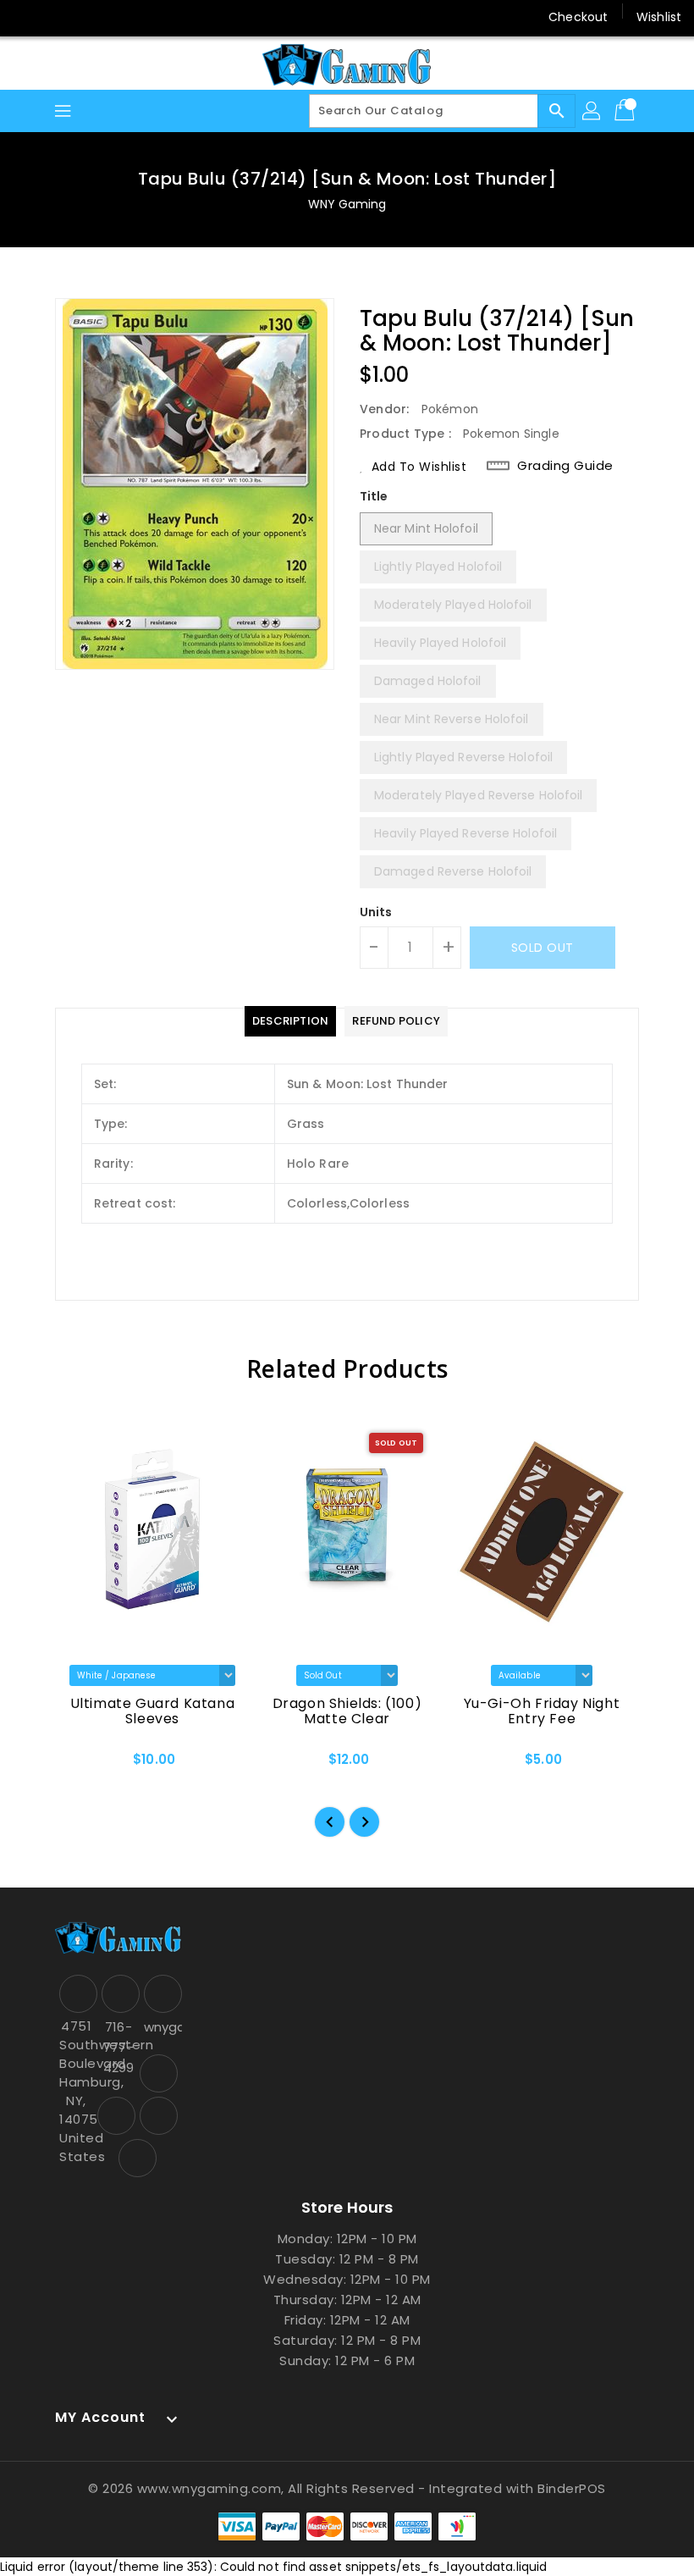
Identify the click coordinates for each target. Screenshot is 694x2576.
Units (376, 912)
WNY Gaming (347, 204)
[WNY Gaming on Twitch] (124, 17)
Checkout (578, 17)
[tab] (290, 1021)
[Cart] (626, 111)
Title (374, 496)
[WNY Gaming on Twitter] (59, 17)
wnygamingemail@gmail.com (161, 2027)
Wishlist (659, 17)
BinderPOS (572, 2488)
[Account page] (592, 111)
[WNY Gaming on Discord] (91, 17)
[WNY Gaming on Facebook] (27, 17)
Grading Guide (565, 466)
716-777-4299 (118, 2047)
